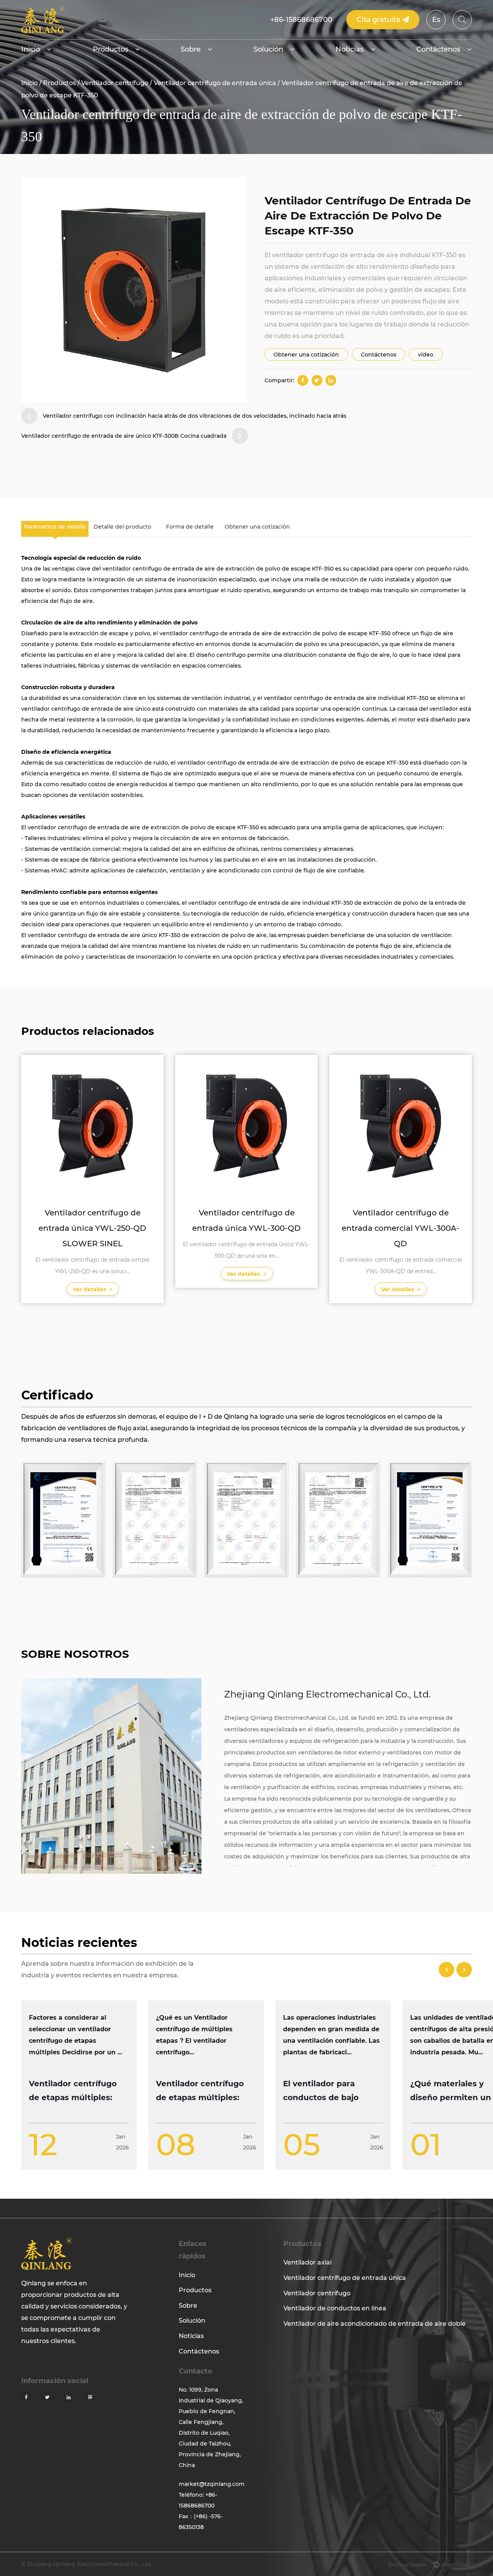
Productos (111, 49)
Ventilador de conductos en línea (335, 2308)
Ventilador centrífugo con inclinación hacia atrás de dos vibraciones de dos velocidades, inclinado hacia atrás (195, 416)
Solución (268, 49)
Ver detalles (90, 1289)
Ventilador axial (308, 2262)
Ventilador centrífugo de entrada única (215, 83)
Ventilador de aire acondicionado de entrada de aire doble (375, 2324)
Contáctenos (438, 49)
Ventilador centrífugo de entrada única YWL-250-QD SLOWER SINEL (92, 1228)
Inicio (31, 49)
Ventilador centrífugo (115, 83)
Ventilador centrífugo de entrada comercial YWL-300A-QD (401, 1228)
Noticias (350, 49)
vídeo (426, 355)
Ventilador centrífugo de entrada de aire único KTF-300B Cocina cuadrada (124, 436)
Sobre (191, 49)
